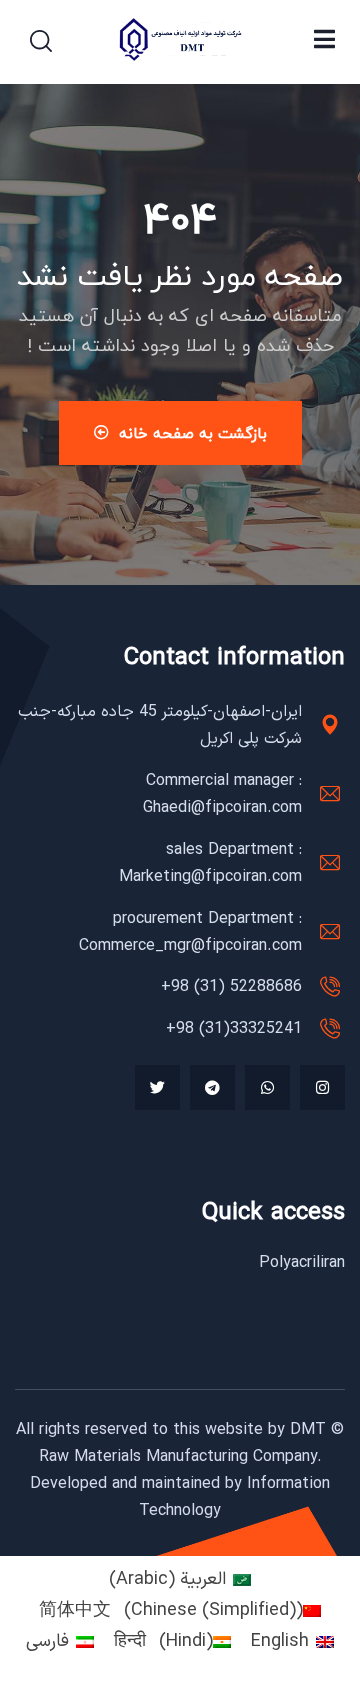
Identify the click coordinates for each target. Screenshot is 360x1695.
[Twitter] (157, 1087)
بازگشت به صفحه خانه (193, 433)
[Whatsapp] (267, 1087)
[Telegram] (212, 1087)
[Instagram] (322, 1087)
